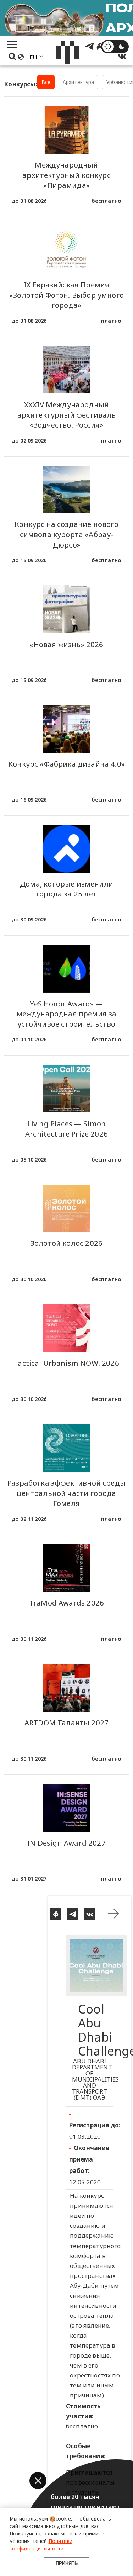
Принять (67, 2563)
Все (46, 82)
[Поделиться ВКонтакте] (90, 1914)
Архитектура (79, 82)
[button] (38, 2481)
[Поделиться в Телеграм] (73, 1914)
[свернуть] (113, 1914)
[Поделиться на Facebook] (56, 1914)
